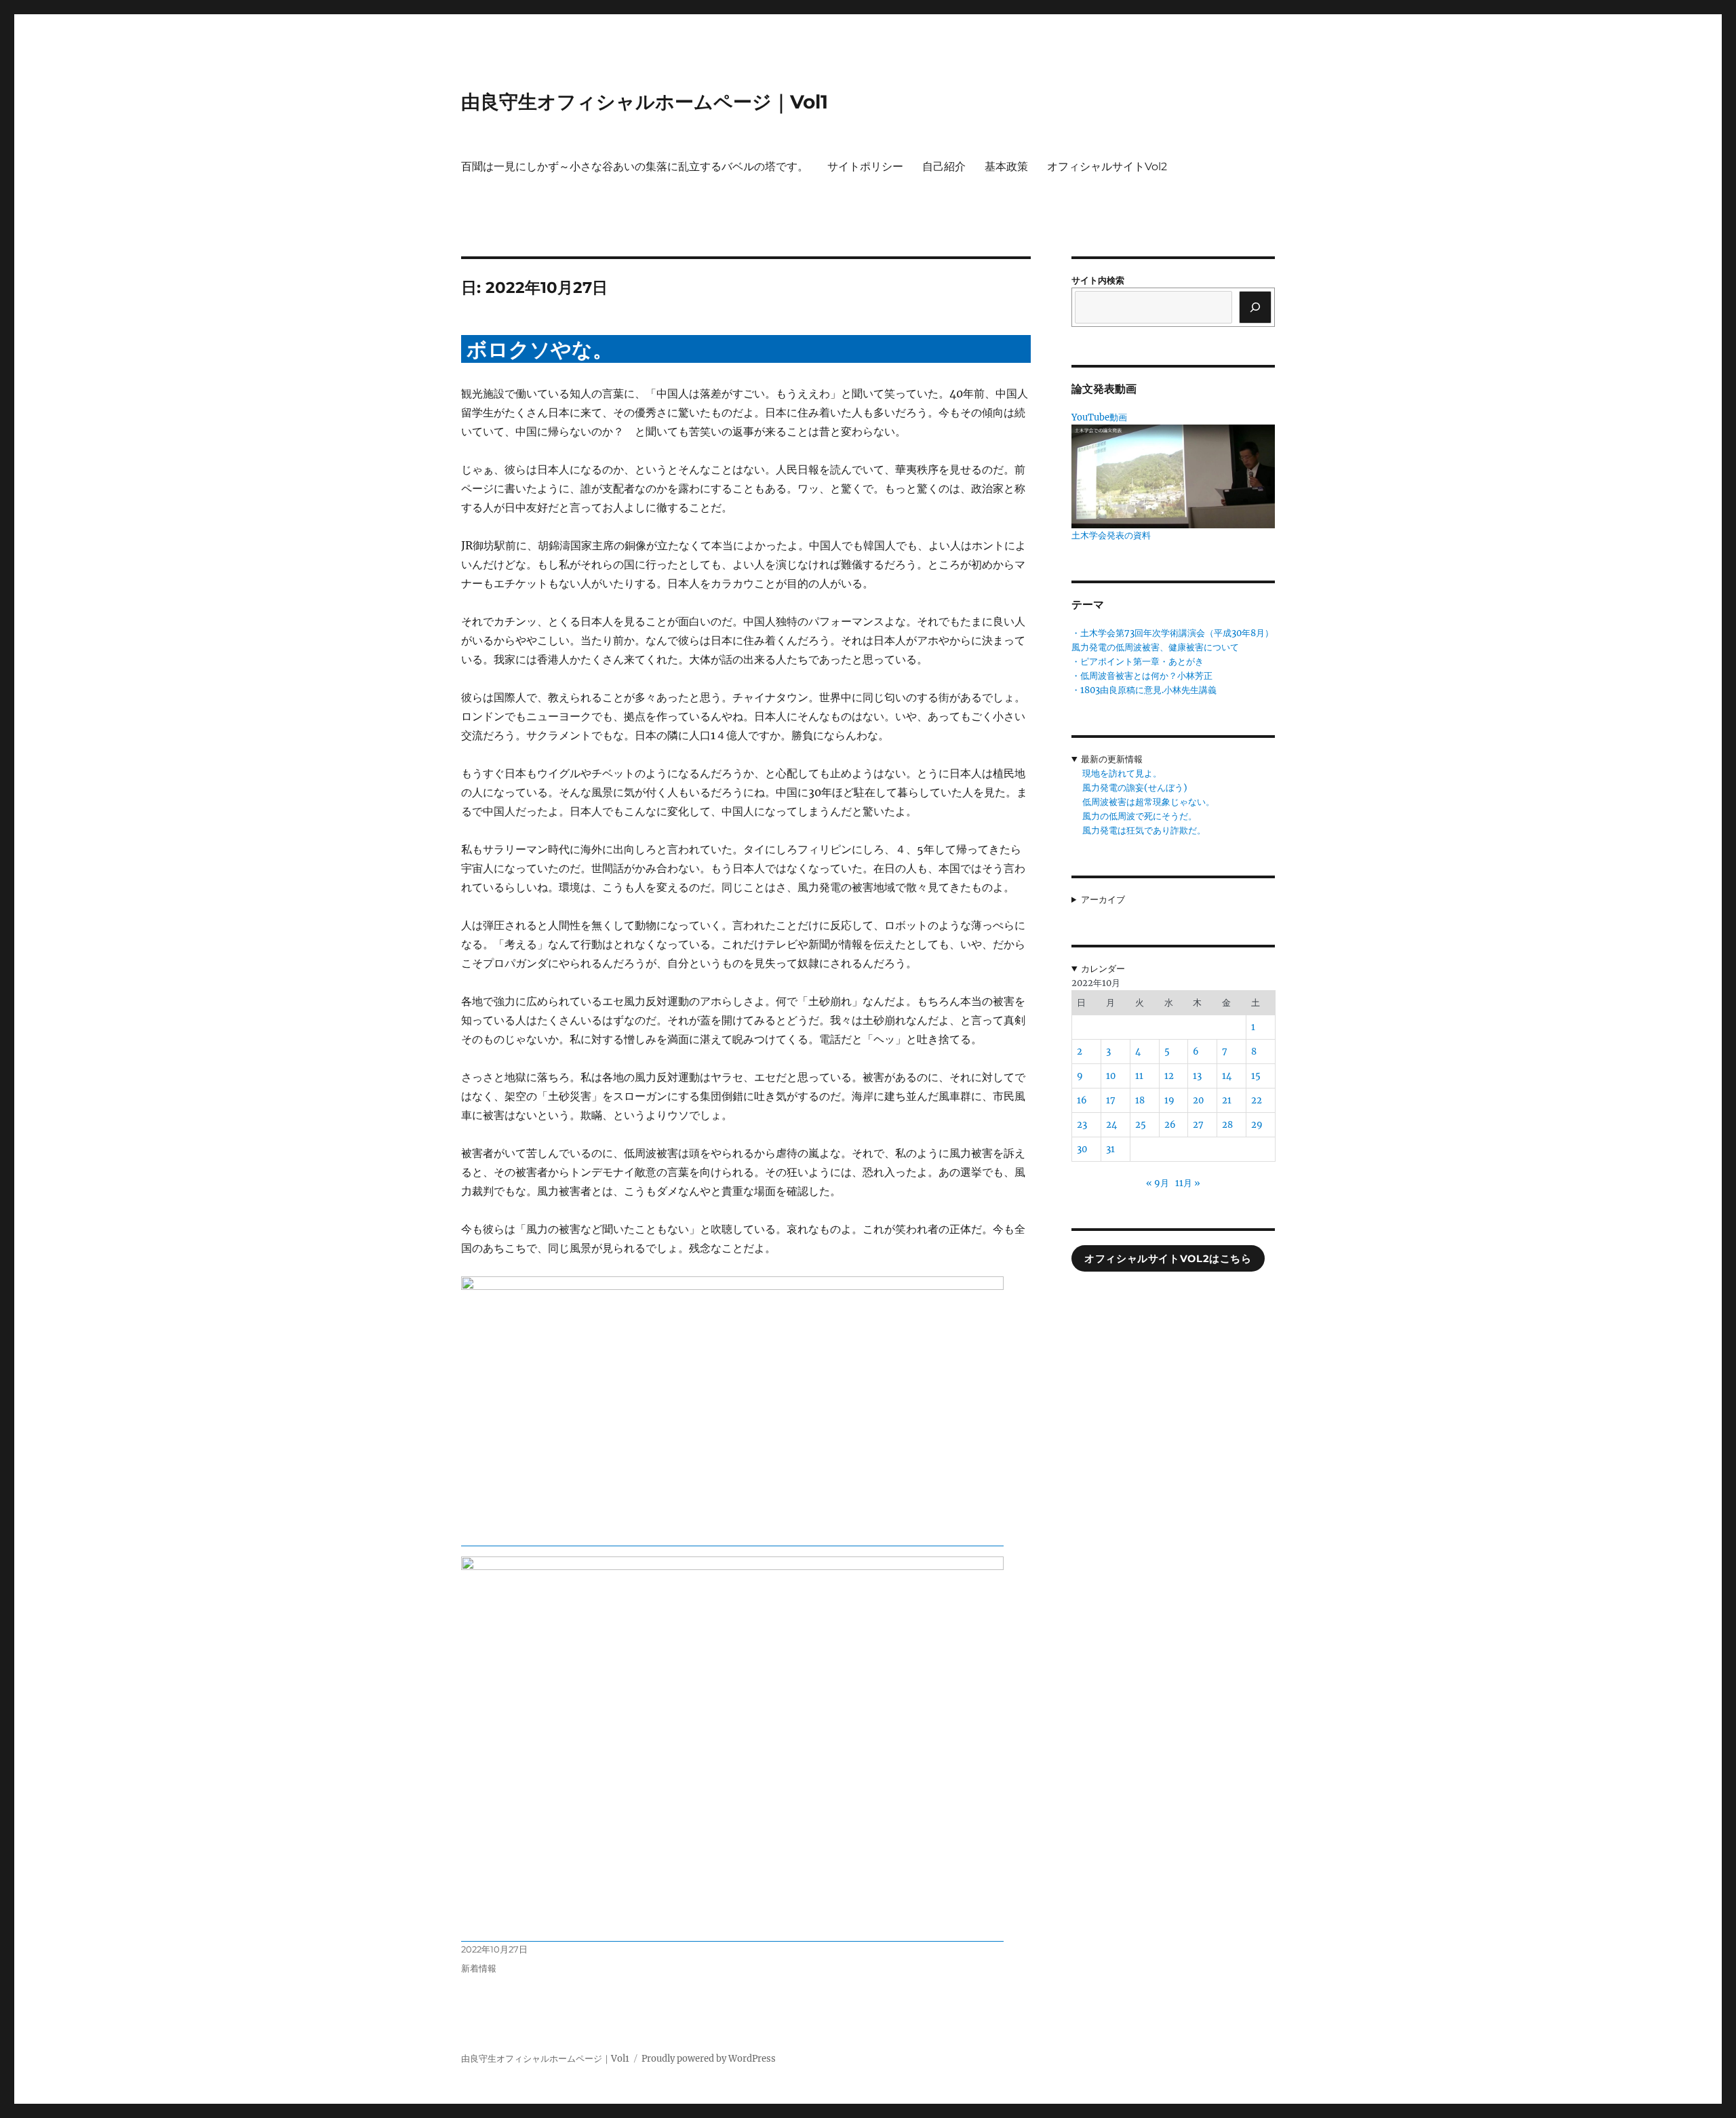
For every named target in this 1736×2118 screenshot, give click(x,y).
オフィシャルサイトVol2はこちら (1168, 1259)
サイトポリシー (865, 166)
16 (1082, 1100)
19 (1169, 1100)
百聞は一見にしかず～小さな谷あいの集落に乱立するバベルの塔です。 (635, 166)
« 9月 (1158, 1183)
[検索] (1255, 307)
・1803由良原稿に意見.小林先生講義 (1144, 690)
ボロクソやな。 (540, 350)
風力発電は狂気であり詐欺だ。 (1144, 830)
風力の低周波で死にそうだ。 (1140, 816)
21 (1227, 1100)
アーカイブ (1103, 900)
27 (1198, 1125)
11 (1139, 1076)
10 (1111, 1076)
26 (1170, 1125)
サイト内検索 (1098, 280)
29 (1257, 1125)
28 (1227, 1125)
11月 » (1188, 1183)
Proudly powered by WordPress (709, 2059)
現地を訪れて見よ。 (1122, 773)
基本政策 (1006, 166)
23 (1082, 1125)
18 (1140, 1100)
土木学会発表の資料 (1111, 535)
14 (1227, 1076)
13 (1197, 1076)
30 (1082, 1149)
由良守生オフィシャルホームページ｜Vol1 (645, 102)
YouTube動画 (1099, 417)
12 (1169, 1076)
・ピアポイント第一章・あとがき (1138, 662)
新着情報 (479, 1968)
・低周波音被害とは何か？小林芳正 (1142, 676)
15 (1256, 1076)
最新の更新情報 (1112, 759)
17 (1111, 1100)
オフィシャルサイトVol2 (1107, 166)
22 (1257, 1100)
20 (1198, 1100)
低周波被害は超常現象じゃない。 (1148, 802)
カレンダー (1103, 969)
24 (1111, 1125)
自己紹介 (944, 166)
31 (1110, 1149)
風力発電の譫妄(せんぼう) (1135, 788)
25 (1141, 1125)
